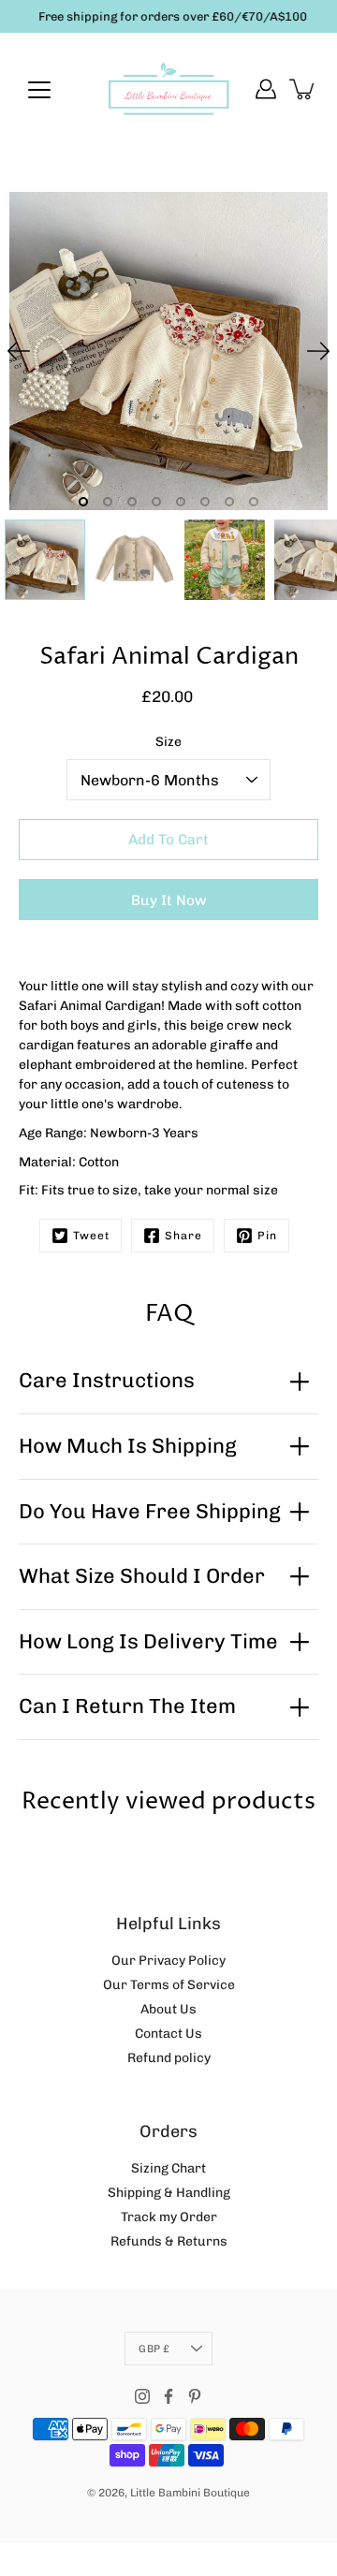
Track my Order (169, 2217)
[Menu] (39, 90)
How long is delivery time (148, 1641)
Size (168, 742)
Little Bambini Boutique (190, 2493)
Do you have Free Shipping (150, 1511)
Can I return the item (127, 1706)
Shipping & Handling (169, 2193)
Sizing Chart (168, 2168)
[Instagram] (142, 2396)
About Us (168, 2009)
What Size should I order (142, 1576)
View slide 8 (254, 502)
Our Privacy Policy (168, 1961)
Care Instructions (107, 1380)
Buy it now (169, 900)
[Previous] (19, 351)
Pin (267, 1236)
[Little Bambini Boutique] (168, 89)
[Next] (318, 351)
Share (183, 1236)
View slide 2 (108, 502)
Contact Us (168, 2034)
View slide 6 (205, 502)
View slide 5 (181, 502)
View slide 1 (83, 502)
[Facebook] (168, 2396)
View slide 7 (229, 502)
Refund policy (169, 2058)
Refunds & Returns (169, 2241)
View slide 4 (156, 502)
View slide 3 (132, 502)
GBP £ (154, 2349)
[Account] (266, 89)
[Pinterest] (195, 2396)
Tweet (91, 1236)
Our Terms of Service (169, 1985)
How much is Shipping (128, 1446)
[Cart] (303, 89)
